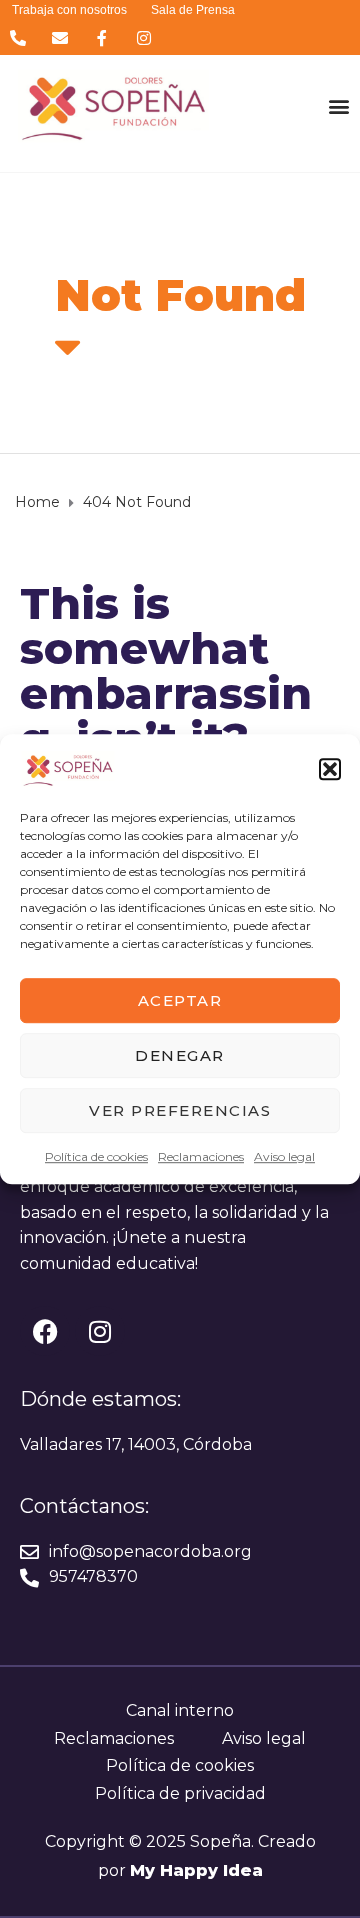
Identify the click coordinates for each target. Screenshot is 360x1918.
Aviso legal (284, 1156)
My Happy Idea (196, 1870)
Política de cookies (96, 1156)
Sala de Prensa (193, 10)
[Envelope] (59, 37)
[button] (330, 769)
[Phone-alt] (17, 37)
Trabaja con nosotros (69, 10)
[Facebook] (45, 1331)
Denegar (180, 1055)
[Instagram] (144, 37)
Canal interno (180, 1710)
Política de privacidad (180, 1793)
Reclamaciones (201, 1156)
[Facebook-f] (101, 37)
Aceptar (180, 1000)
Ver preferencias (180, 1110)
